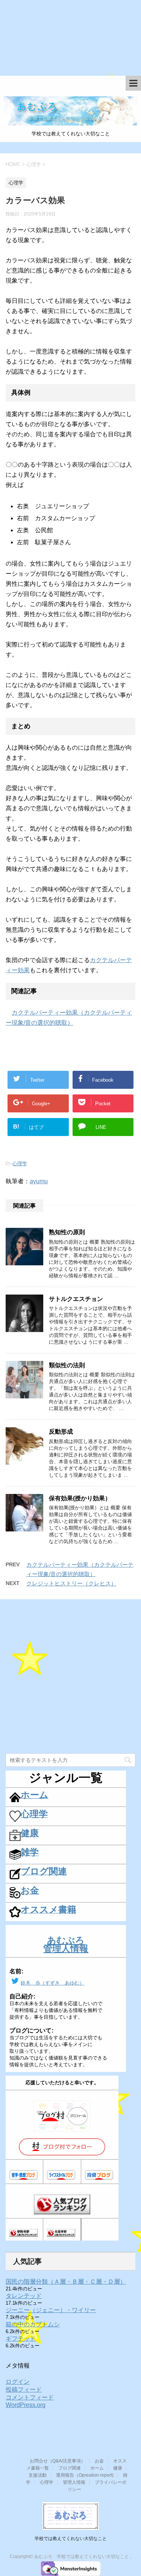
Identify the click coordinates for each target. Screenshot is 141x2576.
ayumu (39, 1181)
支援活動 (38, 2475)
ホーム (97, 2468)
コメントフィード (30, 2397)
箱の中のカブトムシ (33, 2324)
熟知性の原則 (67, 1232)
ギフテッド (21, 2339)
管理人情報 (74, 2482)
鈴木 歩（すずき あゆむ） (52, 1983)
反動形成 (61, 1432)
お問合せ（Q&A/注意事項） (58, 2461)
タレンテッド (24, 2296)
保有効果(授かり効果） (80, 1498)
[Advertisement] (70, 42)
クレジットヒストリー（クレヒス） (71, 1583)
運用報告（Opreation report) (85, 2475)
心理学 (20, 1164)
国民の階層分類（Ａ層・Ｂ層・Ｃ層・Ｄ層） (66, 2282)
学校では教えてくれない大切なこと (71, 2539)
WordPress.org (26, 2405)
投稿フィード (24, 2390)
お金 (99, 2461)
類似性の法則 (67, 1365)
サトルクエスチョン (76, 1299)
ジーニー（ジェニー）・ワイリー (51, 2310)
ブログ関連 (70, 2468)
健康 (118, 2468)
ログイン (18, 2382)
